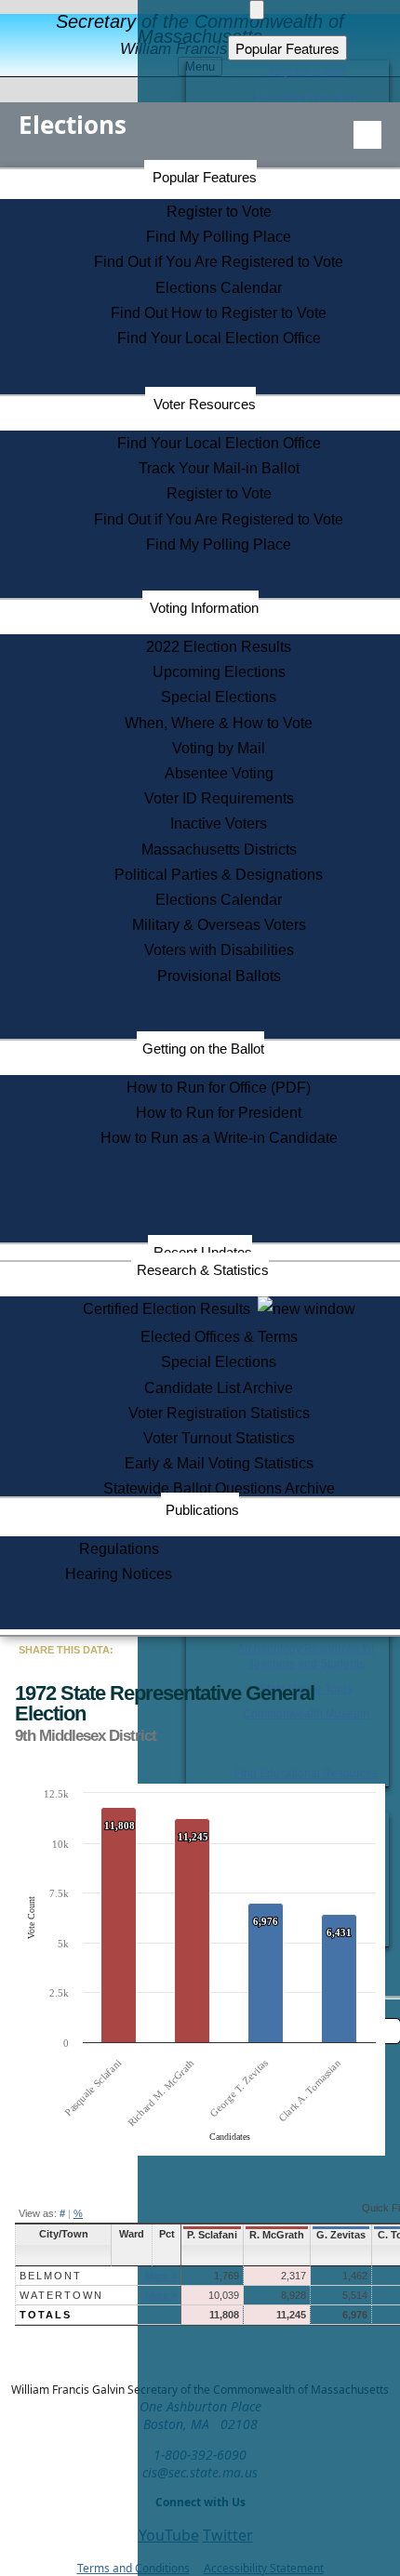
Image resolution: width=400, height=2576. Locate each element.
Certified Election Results (170, 1309)
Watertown (61, 2295)
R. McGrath (277, 2235)
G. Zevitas (341, 2235)
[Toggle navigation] (367, 135)
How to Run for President (219, 1113)
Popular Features (205, 177)
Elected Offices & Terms (219, 1337)
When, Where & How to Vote (219, 723)
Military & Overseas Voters (219, 925)
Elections (73, 125)
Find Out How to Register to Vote (219, 313)
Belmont (51, 2276)
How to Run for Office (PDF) (219, 1088)
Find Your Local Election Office (219, 338)
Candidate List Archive (219, 1388)
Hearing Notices (119, 1574)
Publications (202, 1510)
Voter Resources (205, 404)
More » (161, 2276)
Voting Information (204, 608)
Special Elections (219, 697)
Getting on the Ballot (203, 1049)
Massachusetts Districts (219, 850)
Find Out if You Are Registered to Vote (219, 262)
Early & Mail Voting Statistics (219, 1463)
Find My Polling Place (219, 237)
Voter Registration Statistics (219, 1413)
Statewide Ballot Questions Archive (219, 1488)
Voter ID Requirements (219, 798)
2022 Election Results (219, 647)
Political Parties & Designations (219, 875)
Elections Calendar (219, 288)
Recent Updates (203, 1252)
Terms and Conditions (133, 2568)
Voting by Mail (219, 748)
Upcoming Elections (219, 672)
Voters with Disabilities (219, 950)
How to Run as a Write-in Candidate (219, 1138)
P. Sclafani (212, 2235)
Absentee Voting (219, 773)
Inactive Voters (219, 823)
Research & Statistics (203, 1270)
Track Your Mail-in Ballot (219, 468)
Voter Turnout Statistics (219, 1438)
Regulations (119, 1549)
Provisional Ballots (219, 976)
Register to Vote (219, 212)
